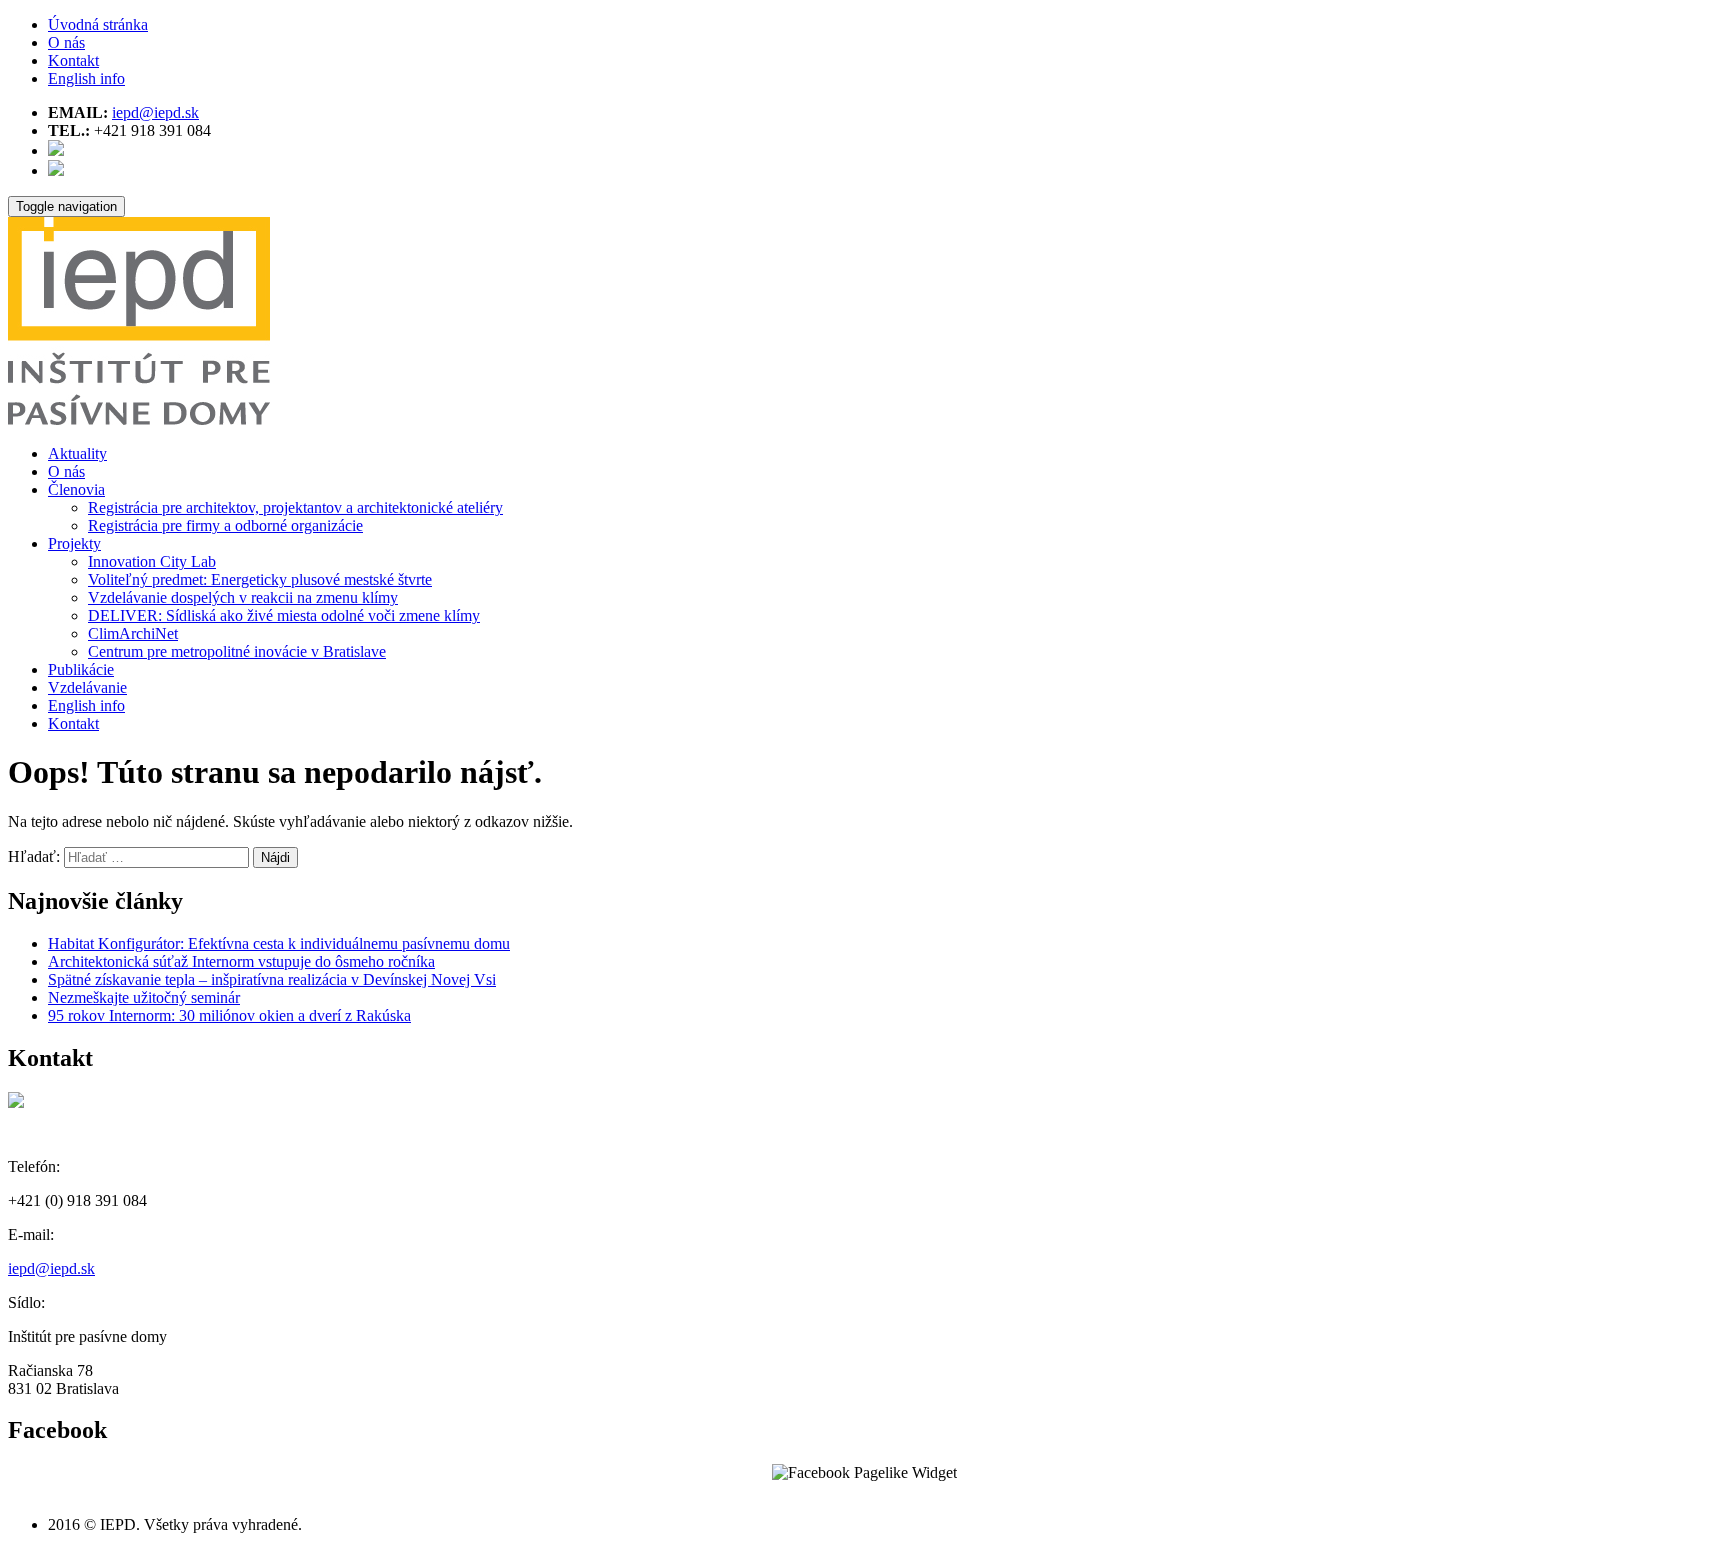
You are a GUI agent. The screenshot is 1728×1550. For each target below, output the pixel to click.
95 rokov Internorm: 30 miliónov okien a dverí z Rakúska (229, 1015)
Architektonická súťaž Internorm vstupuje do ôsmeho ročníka (241, 961)
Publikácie (81, 669)
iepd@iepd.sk (155, 112)
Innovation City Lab (152, 561)
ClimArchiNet (133, 633)
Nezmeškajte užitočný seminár (144, 997)
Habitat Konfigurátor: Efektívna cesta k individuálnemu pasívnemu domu (279, 943)
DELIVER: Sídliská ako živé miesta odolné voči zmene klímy (284, 615)
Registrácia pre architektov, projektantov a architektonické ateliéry (295, 507)
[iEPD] (139, 419)
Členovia (76, 489)
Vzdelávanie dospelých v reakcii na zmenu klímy (243, 597)
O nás (66, 42)
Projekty (74, 543)
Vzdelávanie (87, 687)
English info (86, 78)
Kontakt (73, 60)
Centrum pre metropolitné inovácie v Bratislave (237, 651)
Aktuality (77, 453)
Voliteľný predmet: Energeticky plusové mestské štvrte (260, 579)
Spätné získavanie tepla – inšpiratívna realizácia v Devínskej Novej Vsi (272, 979)
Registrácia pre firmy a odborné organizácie (225, 525)
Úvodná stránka (98, 24)
